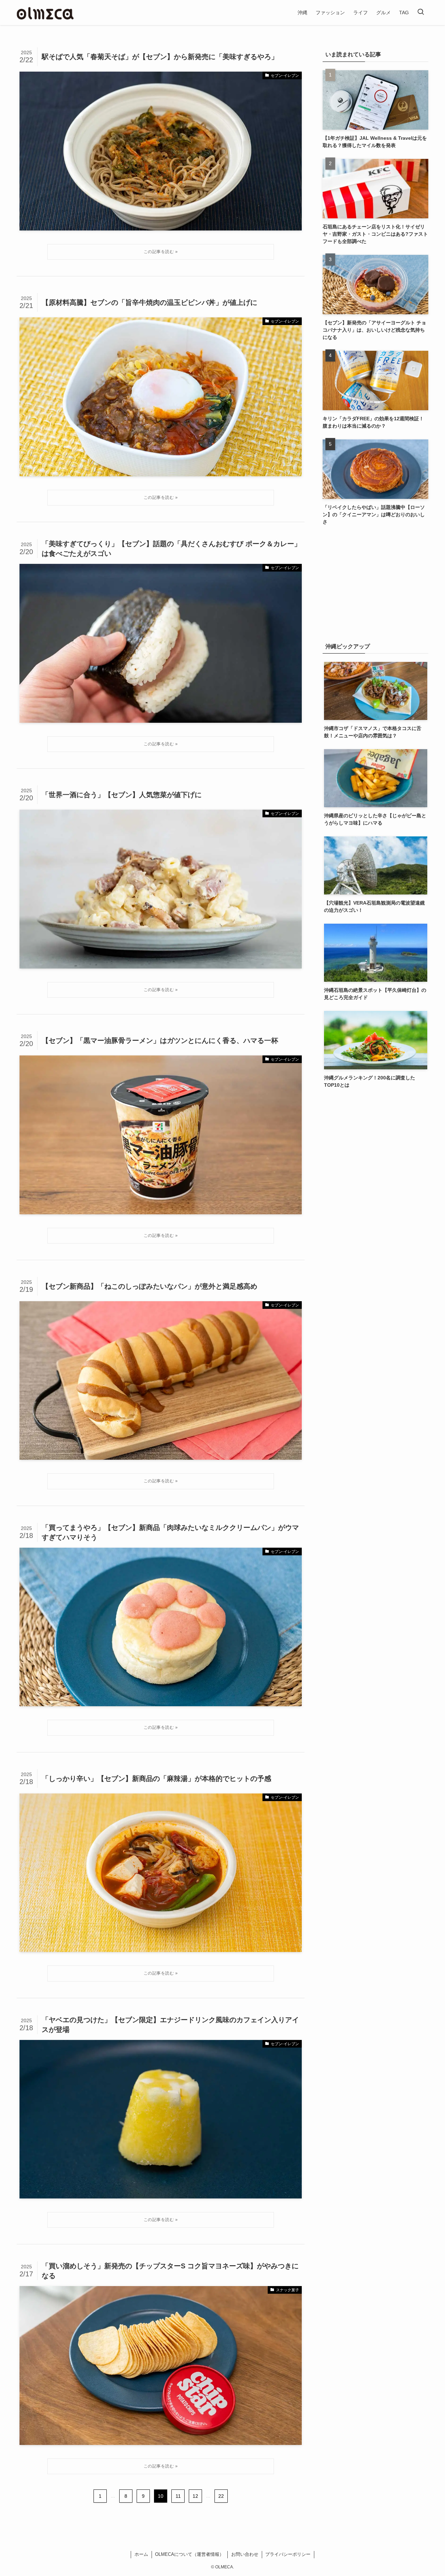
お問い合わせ (245, 2554)
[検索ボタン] (421, 13)
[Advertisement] (375, 584)
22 (221, 2496)
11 (178, 2496)
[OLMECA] (45, 13)
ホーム (141, 2554)
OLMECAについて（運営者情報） (189, 2554)
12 (195, 2496)
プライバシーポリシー (288, 2554)
